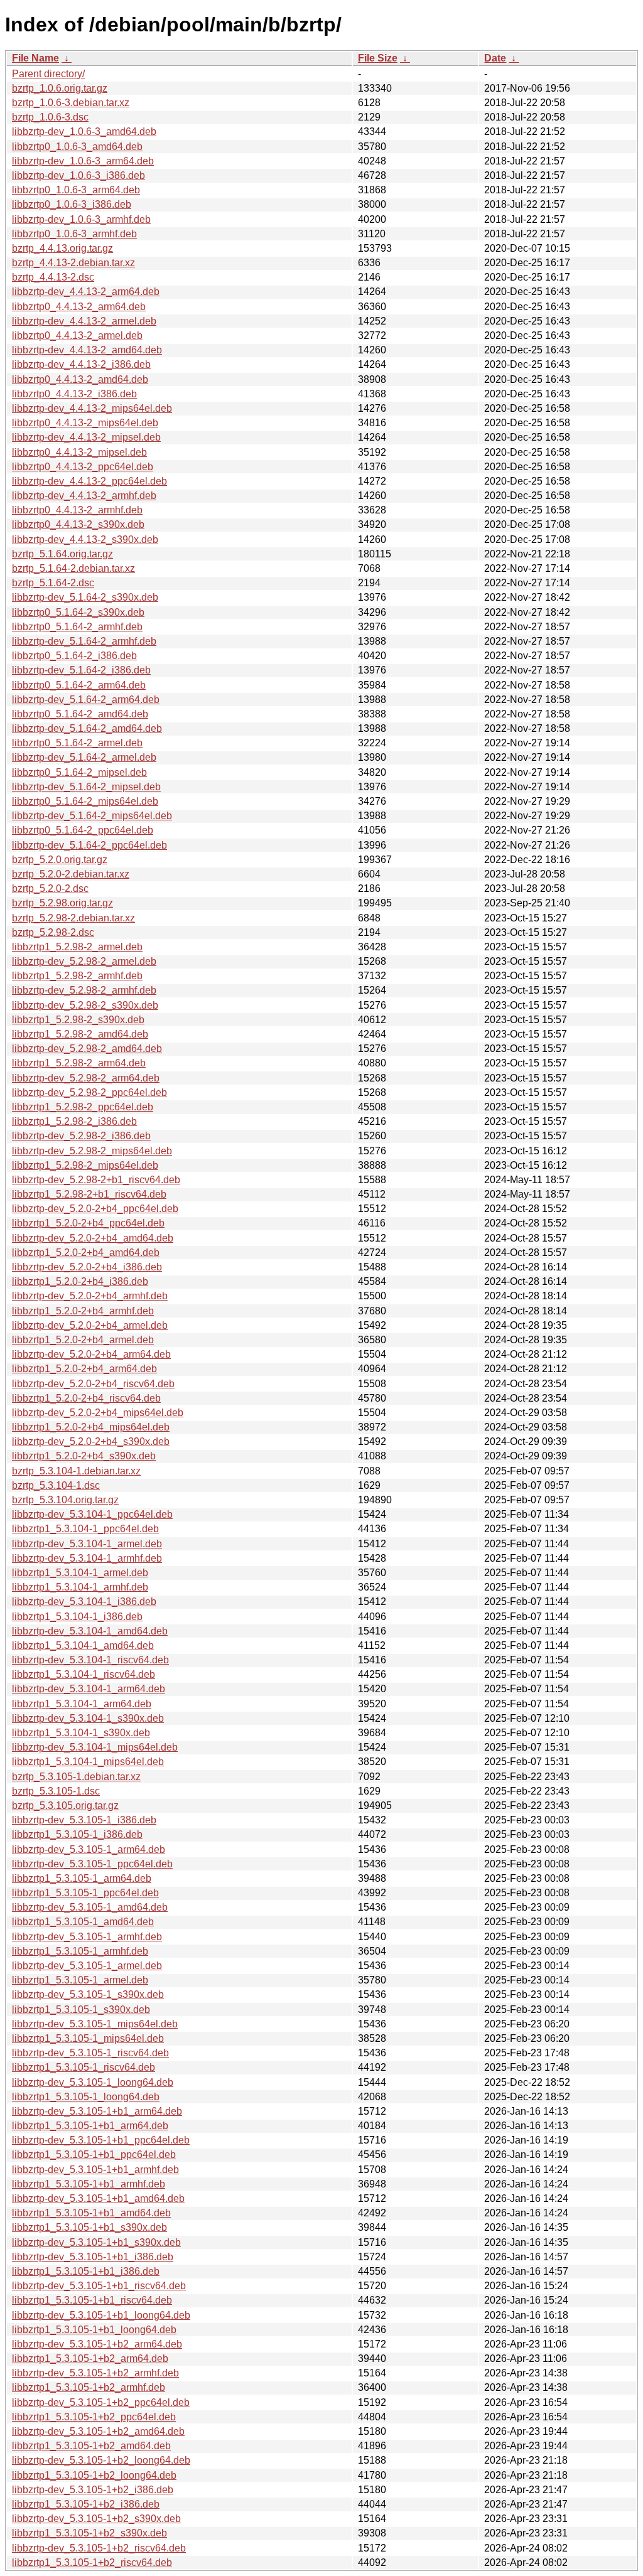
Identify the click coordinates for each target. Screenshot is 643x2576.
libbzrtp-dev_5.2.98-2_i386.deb (81, 1136)
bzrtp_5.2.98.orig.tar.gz (62, 903)
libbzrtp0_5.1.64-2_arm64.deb (79, 685)
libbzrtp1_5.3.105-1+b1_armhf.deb (89, 2184)
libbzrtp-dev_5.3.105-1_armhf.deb (87, 1937)
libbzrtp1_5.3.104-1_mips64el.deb (88, 1762)
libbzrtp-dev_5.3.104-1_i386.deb (84, 1602)
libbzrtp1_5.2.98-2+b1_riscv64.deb (89, 1194)
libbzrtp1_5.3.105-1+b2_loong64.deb (94, 2475)
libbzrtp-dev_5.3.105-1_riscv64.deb (90, 2053)
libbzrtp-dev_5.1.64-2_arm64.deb (86, 700)
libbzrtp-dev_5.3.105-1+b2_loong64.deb (101, 2460)
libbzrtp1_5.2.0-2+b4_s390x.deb (84, 1456)
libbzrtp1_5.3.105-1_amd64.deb (83, 1922)
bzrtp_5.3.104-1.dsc (56, 1485)
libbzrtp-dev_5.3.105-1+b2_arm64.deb (97, 2344)
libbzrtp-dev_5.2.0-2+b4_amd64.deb (93, 1238)
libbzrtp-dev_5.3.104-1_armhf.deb (87, 1558)
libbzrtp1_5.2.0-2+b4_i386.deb (80, 1281)
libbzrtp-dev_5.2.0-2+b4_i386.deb (87, 1267)
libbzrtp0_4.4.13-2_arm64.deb (79, 307)
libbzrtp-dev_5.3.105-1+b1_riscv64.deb (99, 2286)
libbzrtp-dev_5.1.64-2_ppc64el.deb (89, 845)
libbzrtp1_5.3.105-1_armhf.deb (80, 1951)
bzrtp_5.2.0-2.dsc (50, 888)
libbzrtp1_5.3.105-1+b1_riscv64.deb (92, 2300)
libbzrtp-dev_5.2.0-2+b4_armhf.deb (90, 1296)
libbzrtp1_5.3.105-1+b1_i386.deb (86, 2271)
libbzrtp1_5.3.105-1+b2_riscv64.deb (92, 2563)
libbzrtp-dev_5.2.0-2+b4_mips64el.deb (98, 1413)
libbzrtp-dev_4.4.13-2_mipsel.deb (86, 437)
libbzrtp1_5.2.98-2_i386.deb (74, 1121)
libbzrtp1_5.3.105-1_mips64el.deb (88, 2038)
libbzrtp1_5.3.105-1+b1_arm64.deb (90, 2126)
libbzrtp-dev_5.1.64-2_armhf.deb (84, 641)
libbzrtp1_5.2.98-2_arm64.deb (79, 1063)
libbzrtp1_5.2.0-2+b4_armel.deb (83, 1340)
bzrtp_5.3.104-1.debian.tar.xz (76, 1471)
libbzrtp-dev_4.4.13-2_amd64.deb (87, 350)
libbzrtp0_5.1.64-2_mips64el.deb (85, 801)
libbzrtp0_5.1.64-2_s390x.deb (78, 612)
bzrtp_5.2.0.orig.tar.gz (60, 860)
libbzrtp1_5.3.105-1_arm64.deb (82, 1878)
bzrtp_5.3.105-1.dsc (56, 1791)
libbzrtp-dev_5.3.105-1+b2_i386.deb (93, 2490)
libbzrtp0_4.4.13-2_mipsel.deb (79, 452)
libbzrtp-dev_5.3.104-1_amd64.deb (90, 1631)
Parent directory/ (48, 74)
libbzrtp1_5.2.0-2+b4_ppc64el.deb (88, 1223)
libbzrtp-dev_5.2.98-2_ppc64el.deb (89, 1092)
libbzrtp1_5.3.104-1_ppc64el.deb (85, 1529)
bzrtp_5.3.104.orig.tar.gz (65, 1500)
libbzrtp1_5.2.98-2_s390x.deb (78, 1020)
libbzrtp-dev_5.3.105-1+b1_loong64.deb (101, 2315)
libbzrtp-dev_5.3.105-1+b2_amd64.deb (98, 2431)
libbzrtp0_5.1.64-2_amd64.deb (80, 714)
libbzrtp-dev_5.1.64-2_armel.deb (84, 757)
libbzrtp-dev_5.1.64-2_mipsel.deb (86, 787)
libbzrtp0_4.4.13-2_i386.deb (74, 394)
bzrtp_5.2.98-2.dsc (53, 932)
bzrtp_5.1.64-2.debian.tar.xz (73, 568)
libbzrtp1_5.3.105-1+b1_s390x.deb (89, 2227)
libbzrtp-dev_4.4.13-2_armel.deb (84, 321)
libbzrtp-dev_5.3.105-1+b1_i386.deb (93, 2257)
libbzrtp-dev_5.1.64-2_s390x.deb (85, 597)
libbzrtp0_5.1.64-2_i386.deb (74, 656)
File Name (35, 58)
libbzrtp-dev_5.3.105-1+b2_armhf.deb (95, 2373)
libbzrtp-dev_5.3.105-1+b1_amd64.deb (98, 2198)
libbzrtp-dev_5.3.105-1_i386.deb (84, 1820)
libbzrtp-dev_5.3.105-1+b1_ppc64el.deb (101, 2140)
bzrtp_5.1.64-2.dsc (53, 583)
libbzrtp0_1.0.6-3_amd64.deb (77, 147)
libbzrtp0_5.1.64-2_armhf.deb (77, 627)
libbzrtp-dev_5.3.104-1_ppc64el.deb (92, 1514)
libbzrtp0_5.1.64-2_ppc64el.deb (83, 830)
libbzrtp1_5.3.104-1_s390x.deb (81, 1733)
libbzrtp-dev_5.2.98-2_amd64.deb (87, 1049)
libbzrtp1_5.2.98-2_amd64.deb (80, 1034)
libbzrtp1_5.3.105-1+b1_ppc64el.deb (94, 2155)
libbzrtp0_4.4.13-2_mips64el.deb (85, 423)
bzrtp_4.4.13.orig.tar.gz (62, 248)
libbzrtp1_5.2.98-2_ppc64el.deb (83, 1107)
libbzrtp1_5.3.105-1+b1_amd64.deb (91, 2213)
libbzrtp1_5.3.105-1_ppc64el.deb (85, 1893)
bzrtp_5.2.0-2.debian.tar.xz (71, 874)
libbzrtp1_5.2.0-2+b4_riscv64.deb (86, 1398)
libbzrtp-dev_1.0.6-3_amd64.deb (84, 131)
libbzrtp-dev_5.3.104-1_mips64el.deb (95, 1747)
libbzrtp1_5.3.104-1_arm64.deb (82, 1704)
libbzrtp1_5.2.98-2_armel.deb (77, 947)
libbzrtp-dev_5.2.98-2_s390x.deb (85, 1005)
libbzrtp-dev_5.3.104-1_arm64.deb (89, 1689)
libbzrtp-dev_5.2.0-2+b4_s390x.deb (91, 1441)
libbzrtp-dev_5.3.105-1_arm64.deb (89, 1849)
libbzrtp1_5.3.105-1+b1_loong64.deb (94, 2330)
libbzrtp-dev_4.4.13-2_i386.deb (81, 364)
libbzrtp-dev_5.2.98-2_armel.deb (84, 961)
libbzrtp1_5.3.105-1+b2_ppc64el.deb (94, 2417)
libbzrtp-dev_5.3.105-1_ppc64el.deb (92, 1864)
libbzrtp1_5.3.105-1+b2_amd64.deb (91, 2446)
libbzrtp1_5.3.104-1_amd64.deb (83, 1645)
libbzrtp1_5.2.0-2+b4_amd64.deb (86, 1253)
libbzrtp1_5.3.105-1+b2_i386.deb (86, 2504)
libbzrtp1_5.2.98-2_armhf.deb (77, 976)
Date (495, 58)
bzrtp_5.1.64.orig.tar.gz (62, 554)
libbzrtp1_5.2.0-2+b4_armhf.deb (83, 1311)
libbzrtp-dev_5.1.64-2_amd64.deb (87, 728)
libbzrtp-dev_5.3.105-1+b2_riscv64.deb (99, 2548)
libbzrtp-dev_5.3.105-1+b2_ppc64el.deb (101, 2402)
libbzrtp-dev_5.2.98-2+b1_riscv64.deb (96, 1180)
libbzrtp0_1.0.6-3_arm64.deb (76, 190)
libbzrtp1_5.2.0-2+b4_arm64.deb (84, 1369)
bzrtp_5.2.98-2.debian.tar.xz (73, 918)
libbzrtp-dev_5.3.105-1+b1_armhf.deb (95, 2170)
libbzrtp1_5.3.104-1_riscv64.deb (84, 1674)
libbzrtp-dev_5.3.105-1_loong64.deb (93, 2082)
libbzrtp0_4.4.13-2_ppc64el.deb (83, 467)
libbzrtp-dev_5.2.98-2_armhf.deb (84, 990)
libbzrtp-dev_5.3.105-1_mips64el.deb (95, 2024)
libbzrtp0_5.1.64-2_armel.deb (77, 743)
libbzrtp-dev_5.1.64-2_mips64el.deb (92, 816)
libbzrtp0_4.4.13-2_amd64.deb (80, 379)
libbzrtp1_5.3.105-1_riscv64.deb (84, 2067)
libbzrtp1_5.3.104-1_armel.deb (80, 1573)
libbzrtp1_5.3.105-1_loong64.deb (86, 2097)
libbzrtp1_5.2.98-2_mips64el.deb (85, 1165)
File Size (378, 58)
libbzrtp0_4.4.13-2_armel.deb (77, 335)
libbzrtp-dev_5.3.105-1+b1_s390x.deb (96, 2242)
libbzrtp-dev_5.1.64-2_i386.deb (81, 670)
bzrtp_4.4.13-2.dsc (53, 277)
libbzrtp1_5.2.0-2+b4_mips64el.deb (91, 1427)
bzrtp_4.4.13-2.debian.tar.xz (73, 263)
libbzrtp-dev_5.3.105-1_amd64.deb (90, 1907)
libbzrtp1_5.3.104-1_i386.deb (77, 1617)
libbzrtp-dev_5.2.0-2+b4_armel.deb (90, 1325)
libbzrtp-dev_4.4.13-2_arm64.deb (86, 292)
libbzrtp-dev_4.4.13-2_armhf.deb (84, 496)
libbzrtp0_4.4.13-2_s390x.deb (78, 524)
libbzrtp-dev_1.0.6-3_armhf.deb (81, 219)
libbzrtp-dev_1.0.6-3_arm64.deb (83, 161)
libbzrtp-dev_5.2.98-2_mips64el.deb (92, 1151)
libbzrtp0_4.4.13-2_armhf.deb (77, 510)
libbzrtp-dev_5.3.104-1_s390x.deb (88, 1718)
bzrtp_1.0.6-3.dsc (50, 117)
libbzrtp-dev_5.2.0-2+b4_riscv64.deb (93, 1384)
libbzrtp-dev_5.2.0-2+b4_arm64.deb (91, 1354)
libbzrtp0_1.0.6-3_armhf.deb (74, 234)
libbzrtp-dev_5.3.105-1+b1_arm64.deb (97, 2111)
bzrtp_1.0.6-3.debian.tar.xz (71, 103)
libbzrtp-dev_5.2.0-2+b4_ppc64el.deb (95, 1209)
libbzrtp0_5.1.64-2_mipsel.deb (79, 772)
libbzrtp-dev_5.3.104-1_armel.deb (87, 1544)
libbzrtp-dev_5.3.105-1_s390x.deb (88, 1994)
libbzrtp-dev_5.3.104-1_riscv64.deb (90, 1660)
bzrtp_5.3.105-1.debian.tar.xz (76, 1777)
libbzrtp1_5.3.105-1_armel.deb (80, 1980)
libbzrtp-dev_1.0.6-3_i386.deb (78, 175)
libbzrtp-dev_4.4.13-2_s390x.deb (85, 539)
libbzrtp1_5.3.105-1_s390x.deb (81, 2010)
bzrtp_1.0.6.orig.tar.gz (60, 88)
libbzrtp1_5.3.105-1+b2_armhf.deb (89, 2387)
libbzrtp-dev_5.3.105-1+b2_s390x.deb (96, 2519)
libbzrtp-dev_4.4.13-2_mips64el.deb (92, 408)
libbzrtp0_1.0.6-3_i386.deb (72, 204)
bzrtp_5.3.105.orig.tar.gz (65, 1806)
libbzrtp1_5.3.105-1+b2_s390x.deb (89, 2533)
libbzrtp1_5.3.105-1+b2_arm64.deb (90, 2359)
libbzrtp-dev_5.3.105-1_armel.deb (87, 1966)
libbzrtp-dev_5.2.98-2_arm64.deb (86, 1078)
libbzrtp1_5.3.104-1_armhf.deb (80, 1587)
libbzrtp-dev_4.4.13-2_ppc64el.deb (89, 481)
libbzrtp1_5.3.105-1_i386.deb (77, 1834)
